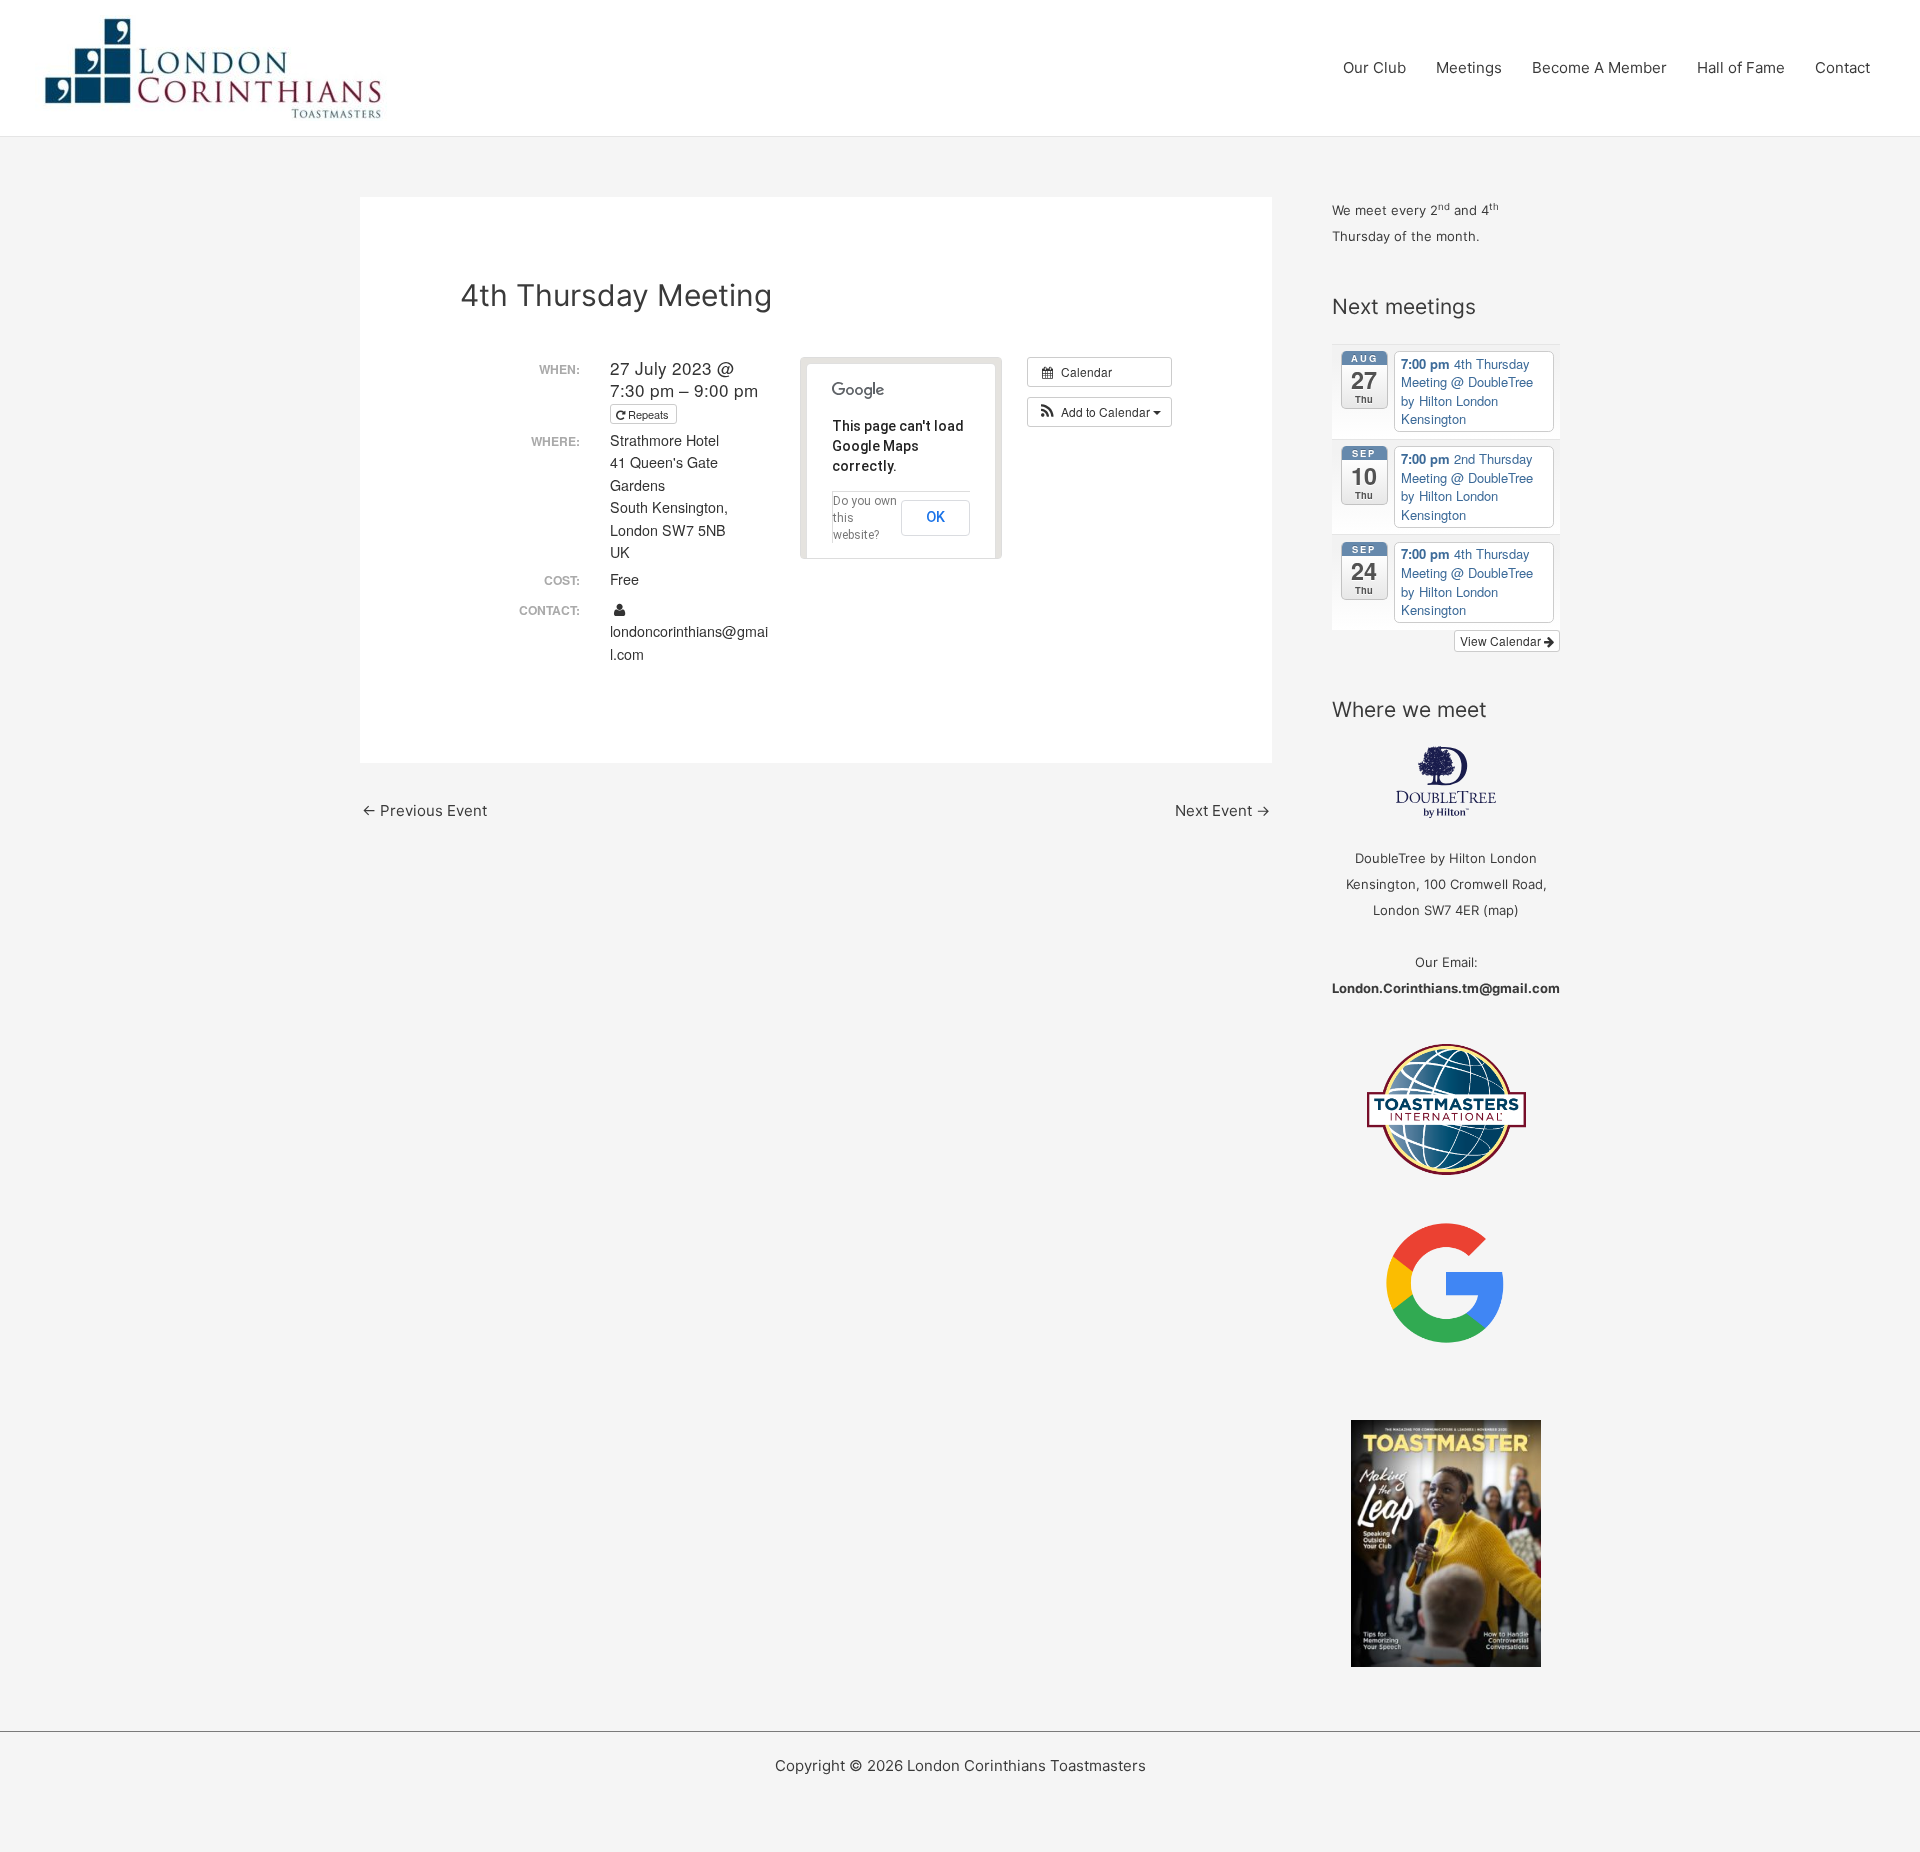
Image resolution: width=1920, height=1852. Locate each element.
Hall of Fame (1741, 67)
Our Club (1374, 67)
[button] (1099, 412)
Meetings (1469, 67)
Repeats (648, 414)
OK (935, 517)
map (1501, 910)
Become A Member (1599, 67)
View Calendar (1502, 640)
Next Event (1222, 810)
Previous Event (424, 810)
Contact (1842, 67)
